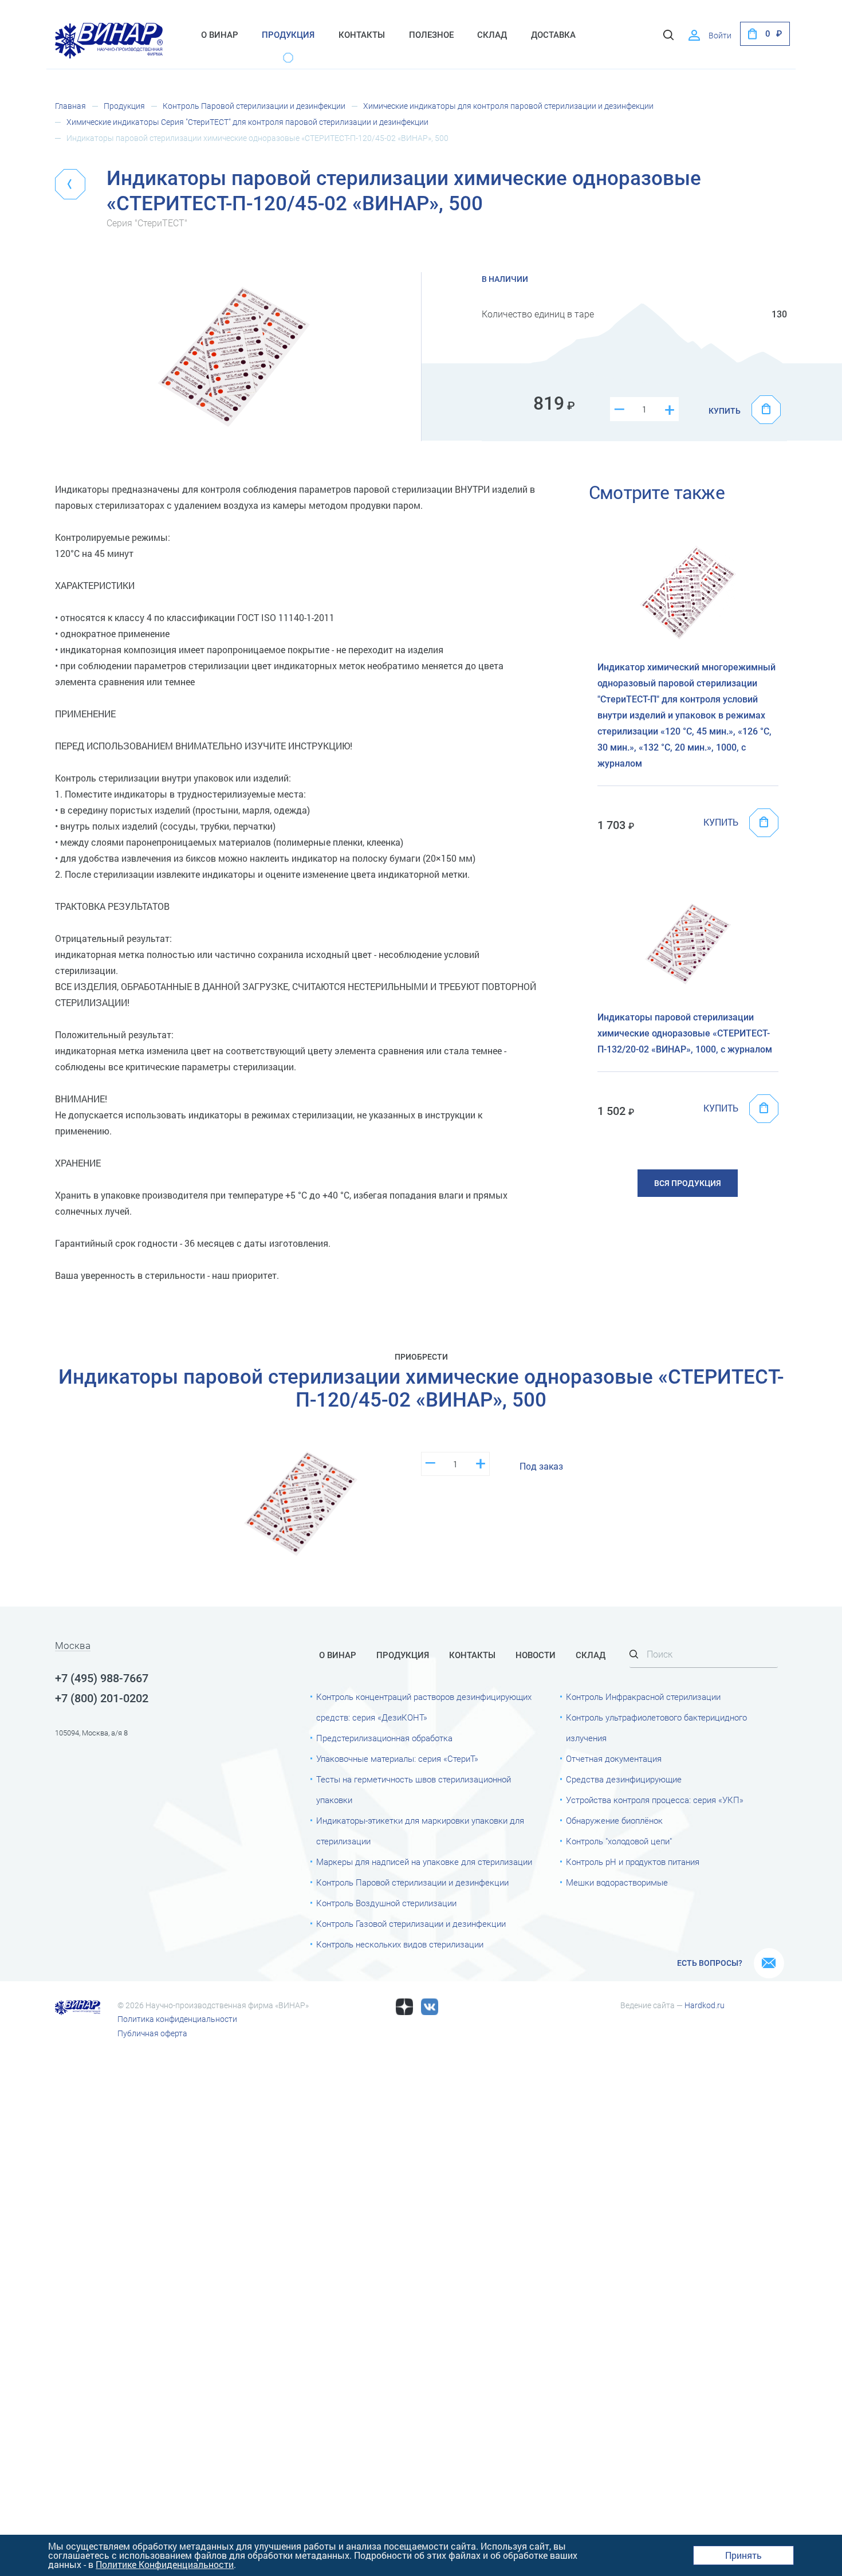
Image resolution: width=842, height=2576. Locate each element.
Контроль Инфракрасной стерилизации (643, 1697)
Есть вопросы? (710, 1963)
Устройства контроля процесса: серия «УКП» (655, 1800)
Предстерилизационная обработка (384, 1738)
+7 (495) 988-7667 (102, 1678)
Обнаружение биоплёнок (614, 1821)
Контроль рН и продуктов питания (633, 1862)
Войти (720, 36)
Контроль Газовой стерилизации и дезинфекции (411, 1924)
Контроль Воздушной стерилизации (386, 1903)
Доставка (553, 35)
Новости (536, 1655)
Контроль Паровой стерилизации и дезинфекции (254, 106)
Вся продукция (688, 1183)
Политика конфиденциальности (177, 2019)
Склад (492, 35)
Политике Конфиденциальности (165, 2564)
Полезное (431, 35)
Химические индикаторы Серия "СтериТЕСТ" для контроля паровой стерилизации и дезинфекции (247, 122)
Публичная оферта (152, 2033)
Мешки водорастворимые (617, 1883)
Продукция (288, 35)
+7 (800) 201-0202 (102, 1698)
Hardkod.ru (705, 2005)
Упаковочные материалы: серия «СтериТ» (397, 1759)
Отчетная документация (614, 1759)
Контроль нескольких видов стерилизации (400, 1945)
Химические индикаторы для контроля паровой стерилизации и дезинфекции (508, 106)
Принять (743, 2555)
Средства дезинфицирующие (624, 1780)
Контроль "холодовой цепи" (619, 1841)
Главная (70, 106)
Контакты (362, 35)
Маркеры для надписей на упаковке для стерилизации (424, 1862)
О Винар (220, 35)
